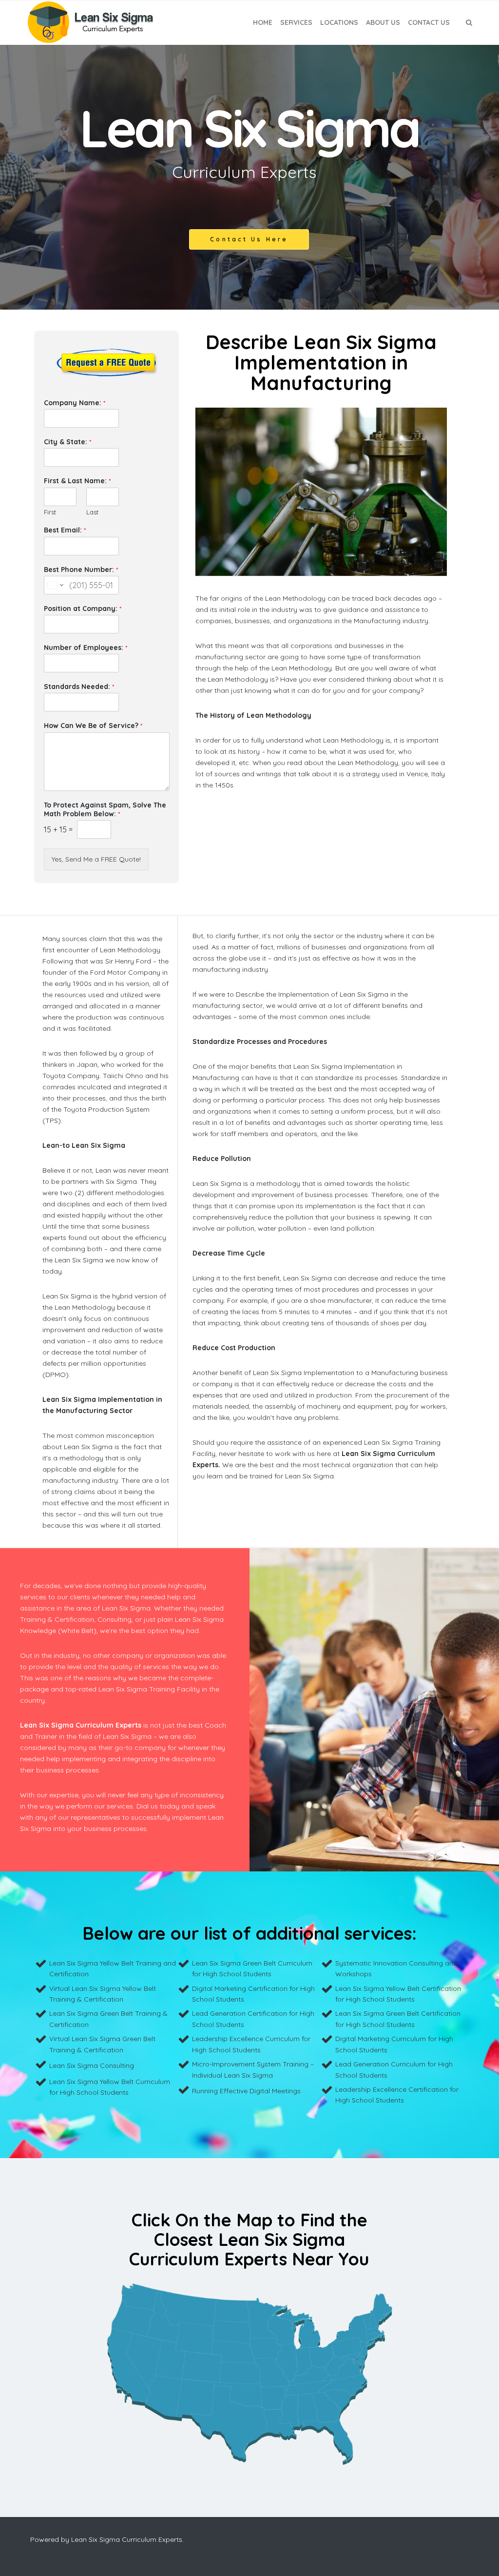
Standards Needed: (79, 687)
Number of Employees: (86, 648)
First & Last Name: (77, 481)
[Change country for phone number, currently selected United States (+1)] (55, 585)
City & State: (67, 442)
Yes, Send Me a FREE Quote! (96, 859)
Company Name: (75, 403)
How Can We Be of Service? (93, 726)
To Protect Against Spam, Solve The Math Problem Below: (105, 809)
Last (92, 512)
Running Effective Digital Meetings (246, 2091)
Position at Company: (83, 609)
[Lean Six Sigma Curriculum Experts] (90, 22)
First (50, 512)
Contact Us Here (249, 239)
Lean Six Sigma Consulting (92, 2065)
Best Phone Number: (81, 570)
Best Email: (65, 530)
